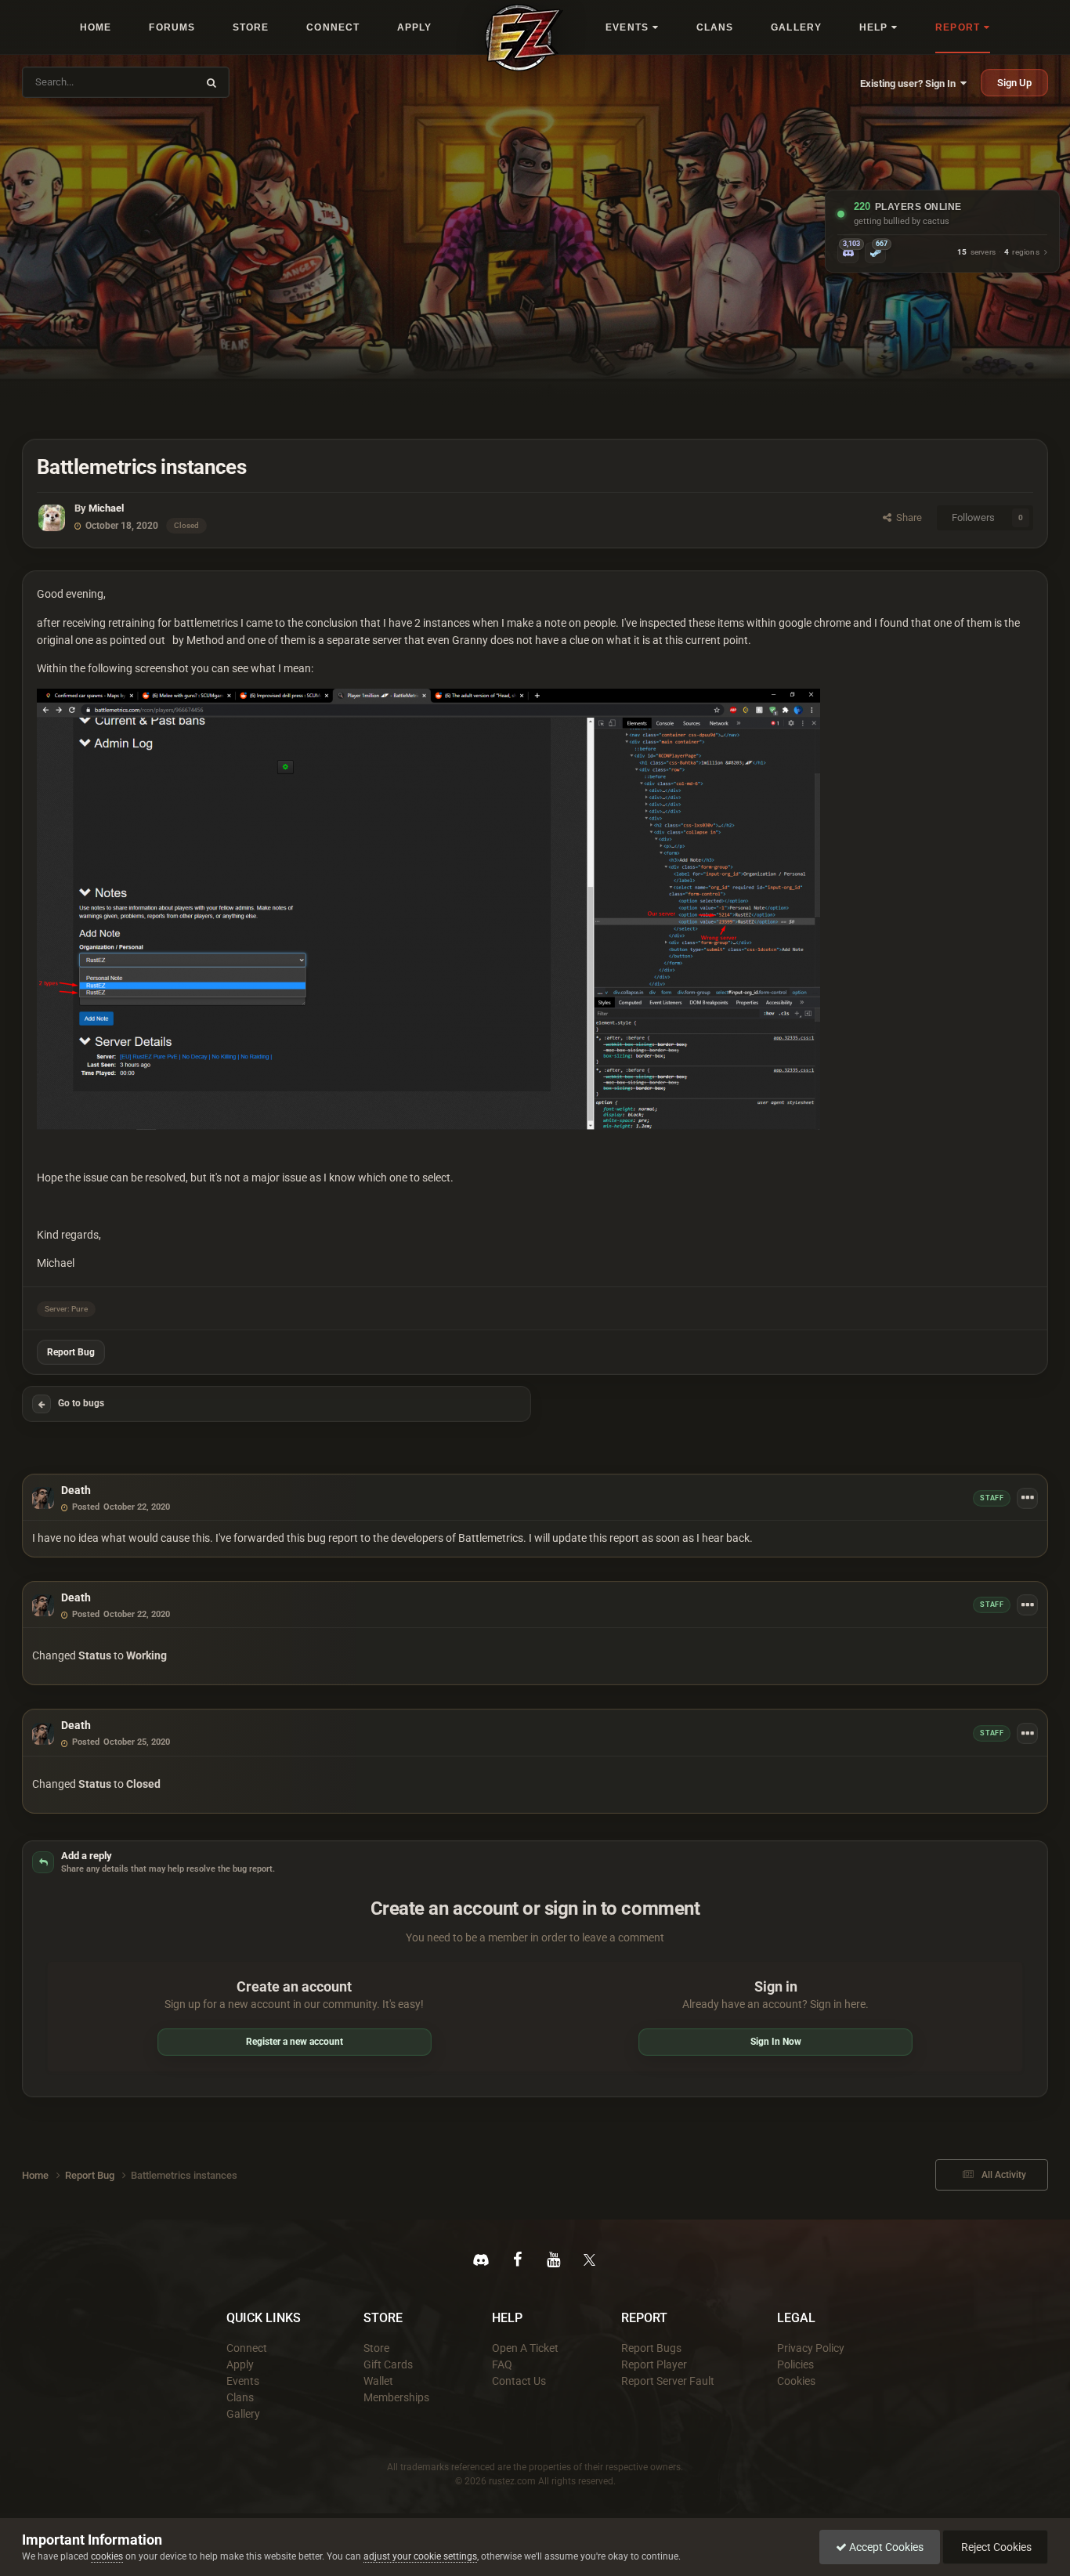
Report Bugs (651, 2348)
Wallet (378, 2381)
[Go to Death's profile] (43, 1498)
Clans (240, 2397)
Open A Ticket (525, 2348)
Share (907, 517)
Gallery (243, 2414)
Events (243, 2381)
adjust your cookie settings (420, 2556)
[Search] (211, 82)
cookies (107, 2556)
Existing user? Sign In (910, 83)
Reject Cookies (995, 2547)
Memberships (396, 2397)
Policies (795, 2364)
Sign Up (1014, 83)
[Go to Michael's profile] (52, 518)
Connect (247, 2348)
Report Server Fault (668, 2381)
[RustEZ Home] (524, 38)
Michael (106, 508)
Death (76, 1490)
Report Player (654, 2364)
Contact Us (519, 2381)
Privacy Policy (811, 2348)
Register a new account (295, 2042)
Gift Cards (388, 2364)
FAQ (502, 2364)
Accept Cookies (885, 2547)
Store (376, 2348)
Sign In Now (776, 2042)
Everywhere (161, 82)
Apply (240, 2364)
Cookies (796, 2381)
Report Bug (71, 1352)
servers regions (998, 253)
